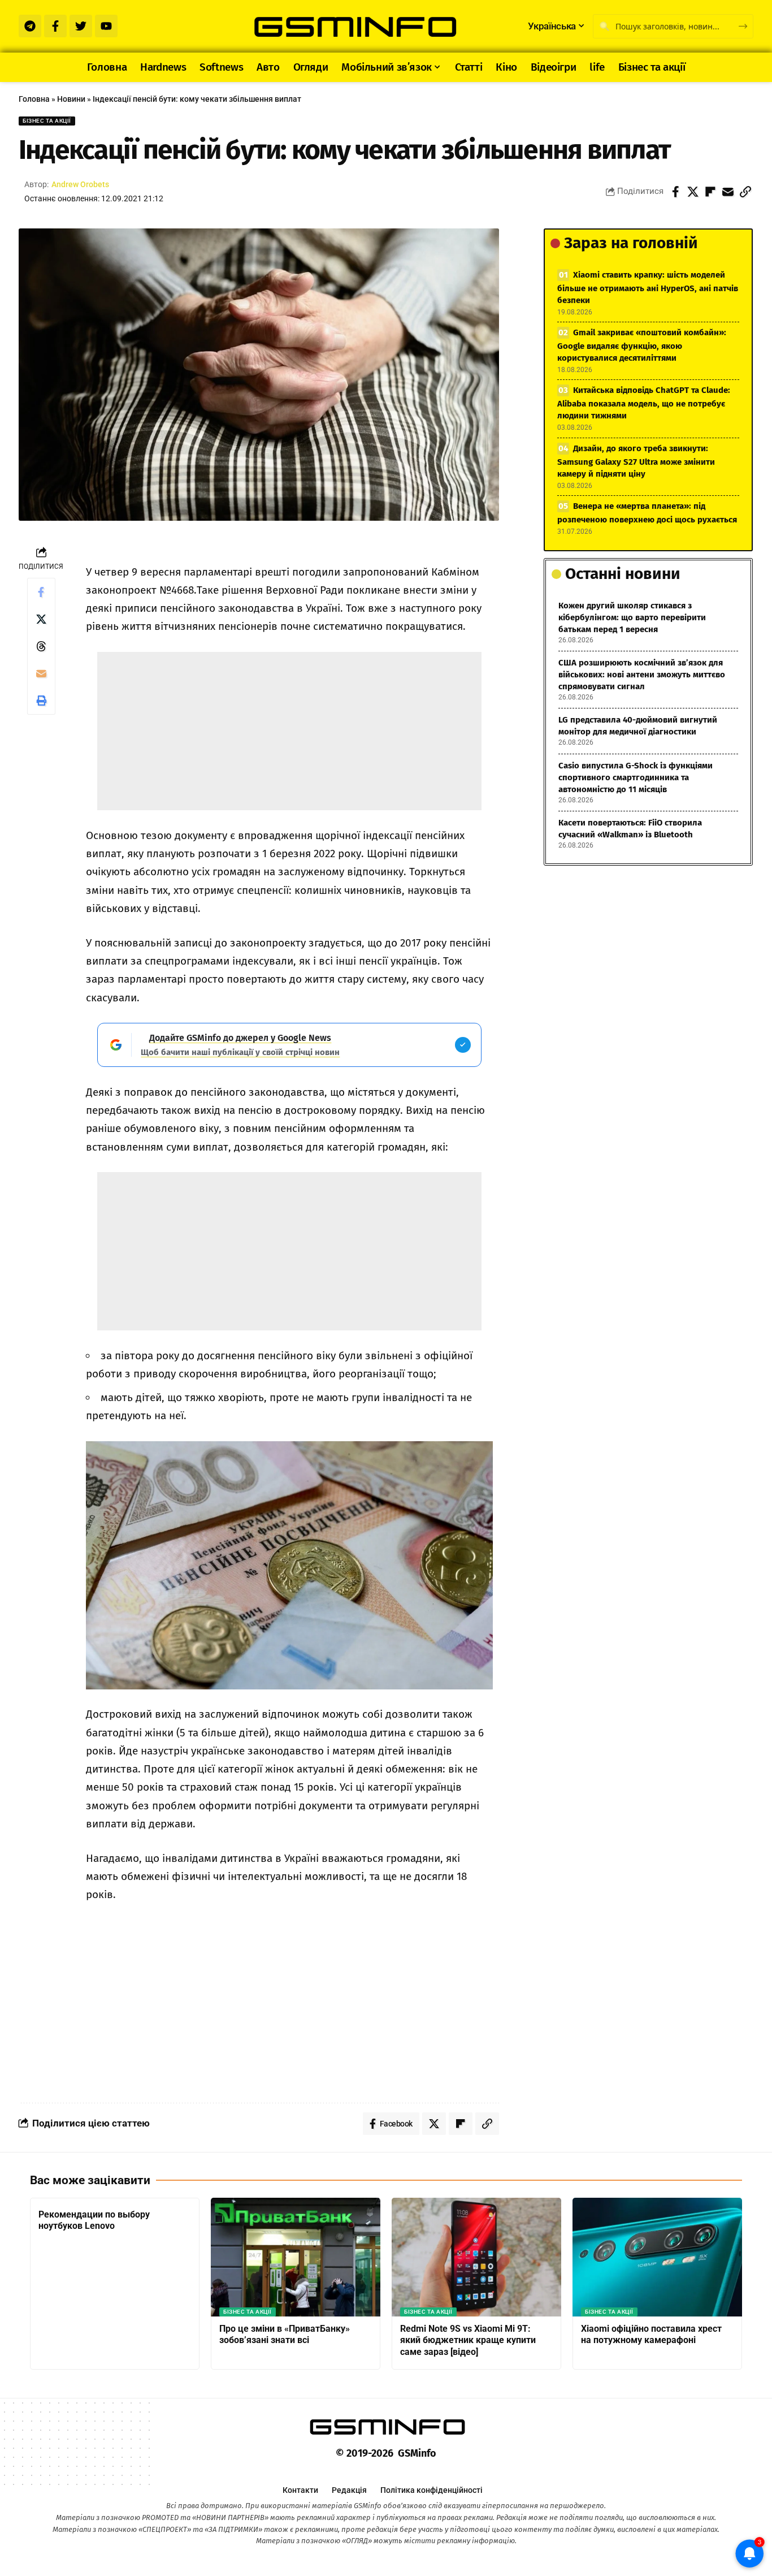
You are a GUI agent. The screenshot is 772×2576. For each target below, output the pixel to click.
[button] (745, 192)
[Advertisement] (289, 731)
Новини (71, 99)
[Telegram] (30, 26)
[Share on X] (693, 192)
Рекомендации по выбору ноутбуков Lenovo (94, 2220)
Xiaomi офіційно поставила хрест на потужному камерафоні (651, 2335)
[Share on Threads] (41, 646)
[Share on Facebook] (675, 192)
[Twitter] (81, 26)
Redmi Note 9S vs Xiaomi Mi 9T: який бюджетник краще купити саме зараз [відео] (468, 2341)
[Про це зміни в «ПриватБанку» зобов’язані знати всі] (296, 2257)
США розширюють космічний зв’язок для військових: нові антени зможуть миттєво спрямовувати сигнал (642, 675)
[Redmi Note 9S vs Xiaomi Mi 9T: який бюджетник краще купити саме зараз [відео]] (476, 2257)
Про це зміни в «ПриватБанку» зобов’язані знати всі (285, 2335)
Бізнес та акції (47, 121)
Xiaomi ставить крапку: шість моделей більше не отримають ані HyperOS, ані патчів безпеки (648, 288)
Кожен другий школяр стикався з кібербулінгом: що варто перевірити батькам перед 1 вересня (632, 617)
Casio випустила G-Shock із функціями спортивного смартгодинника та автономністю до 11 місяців (636, 777)
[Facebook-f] (55, 26)
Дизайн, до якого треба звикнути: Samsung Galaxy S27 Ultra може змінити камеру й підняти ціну (636, 461)
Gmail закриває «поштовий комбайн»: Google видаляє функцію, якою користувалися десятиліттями (642, 345)
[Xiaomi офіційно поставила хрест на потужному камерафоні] (657, 2257)
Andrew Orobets (80, 184)
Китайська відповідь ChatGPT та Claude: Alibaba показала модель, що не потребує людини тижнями (644, 403)
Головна (34, 99)
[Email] (728, 192)
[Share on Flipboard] (710, 192)
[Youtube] (106, 26)
